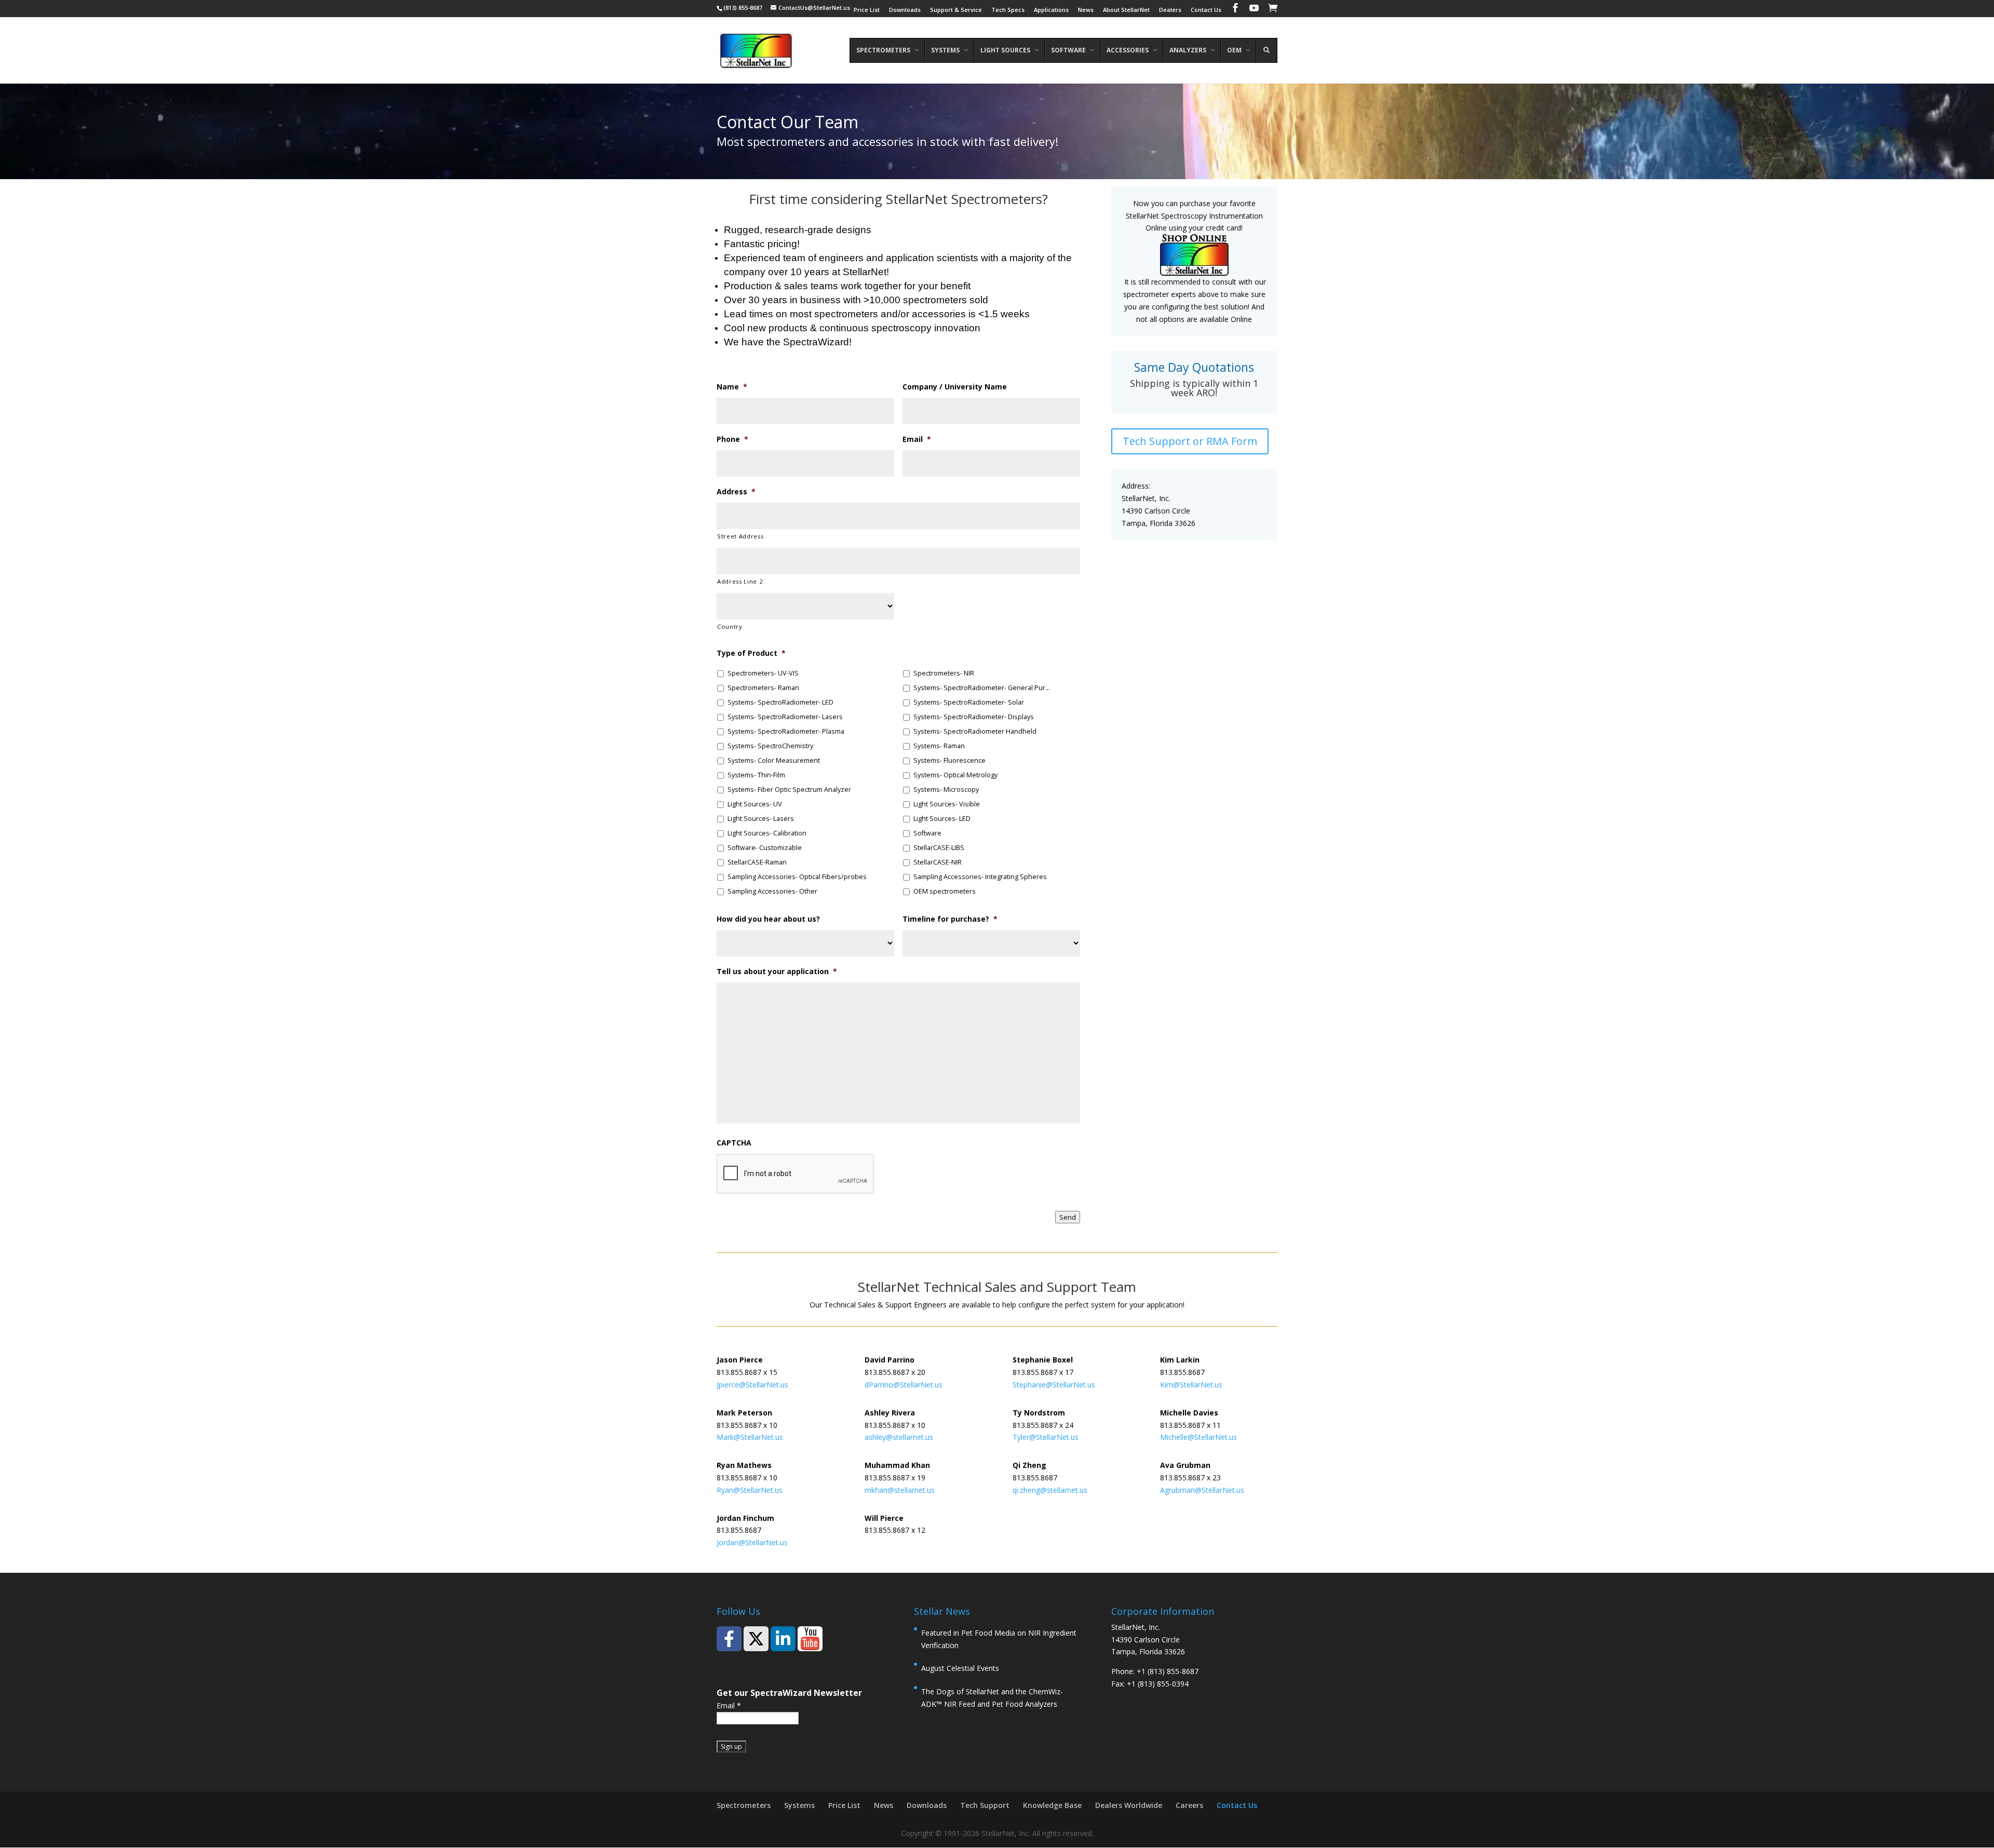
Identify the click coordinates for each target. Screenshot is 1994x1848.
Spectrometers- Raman (763, 688)
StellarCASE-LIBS (939, 848)
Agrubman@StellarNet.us (1203, 1490)
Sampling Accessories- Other (772, 891)
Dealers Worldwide (1129, 1805)
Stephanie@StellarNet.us (1054, 1385)
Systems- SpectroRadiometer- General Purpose (983, 688)
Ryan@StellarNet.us (750, 1490)
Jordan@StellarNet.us (752, 1542)
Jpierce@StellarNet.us (752, 1385)
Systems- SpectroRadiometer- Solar (969, 702)
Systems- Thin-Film (756, 775)
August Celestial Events (960, 1668)
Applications (1051, 10)
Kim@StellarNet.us (1191, 1385)
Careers (1189, 1805)
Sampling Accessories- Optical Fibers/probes (797, 877)
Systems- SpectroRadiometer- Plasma (786, 731)
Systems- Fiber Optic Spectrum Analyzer (789, 790)
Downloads (905, 10)
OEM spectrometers (945, 891)
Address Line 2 (740, 581)
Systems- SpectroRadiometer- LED (780, 702)
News (1086, 10)
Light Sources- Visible (947, 804)
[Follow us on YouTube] (810, 1639)
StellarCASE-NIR (938, 862)
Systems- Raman (939, 746)
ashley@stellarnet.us (899, 1437)
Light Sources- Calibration (767, 833)
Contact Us (1206, 10)
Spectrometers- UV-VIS (763, 673)
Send (1068, 1217)
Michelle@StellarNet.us (1198, 1437)
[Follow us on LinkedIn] (783, 1639)
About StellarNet (1126, 10)
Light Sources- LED (942, 819)
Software (927, 833)
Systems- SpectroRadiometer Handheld (975, 731)
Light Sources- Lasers (761, 819)
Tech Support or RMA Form (1190, 441)
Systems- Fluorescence (949, 760)
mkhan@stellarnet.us (900, 1490)
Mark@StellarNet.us (750, 1437)
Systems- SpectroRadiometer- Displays (974, 717)
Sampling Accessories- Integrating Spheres (980, 877)
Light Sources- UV (755, 804)
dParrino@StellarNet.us (904, 1385)
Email (729, 1705)
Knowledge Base (1052, 1805)
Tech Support (985, 1805)
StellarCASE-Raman (757, 862)
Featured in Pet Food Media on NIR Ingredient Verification (999, 1639)
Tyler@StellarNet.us (1046, 1437)
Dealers (1170, 10)
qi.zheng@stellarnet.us (1050, 1490)
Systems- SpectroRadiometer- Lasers (785, 717)
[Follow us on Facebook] (729, 1639)
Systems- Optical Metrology (955, 775)
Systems (799, 1805)
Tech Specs (1008, 10)
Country (730, 626)
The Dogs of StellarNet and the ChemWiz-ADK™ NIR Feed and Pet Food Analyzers (992, 1698)
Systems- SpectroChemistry (770, 746)
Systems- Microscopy (946, 790)
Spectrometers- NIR (944, 673)
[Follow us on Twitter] (756, 1639)
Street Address (740, 536)
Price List (867, 10)
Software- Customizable (765, 848)
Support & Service (956, 10)
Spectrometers (744, 1805)
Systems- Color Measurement (774, 760)
